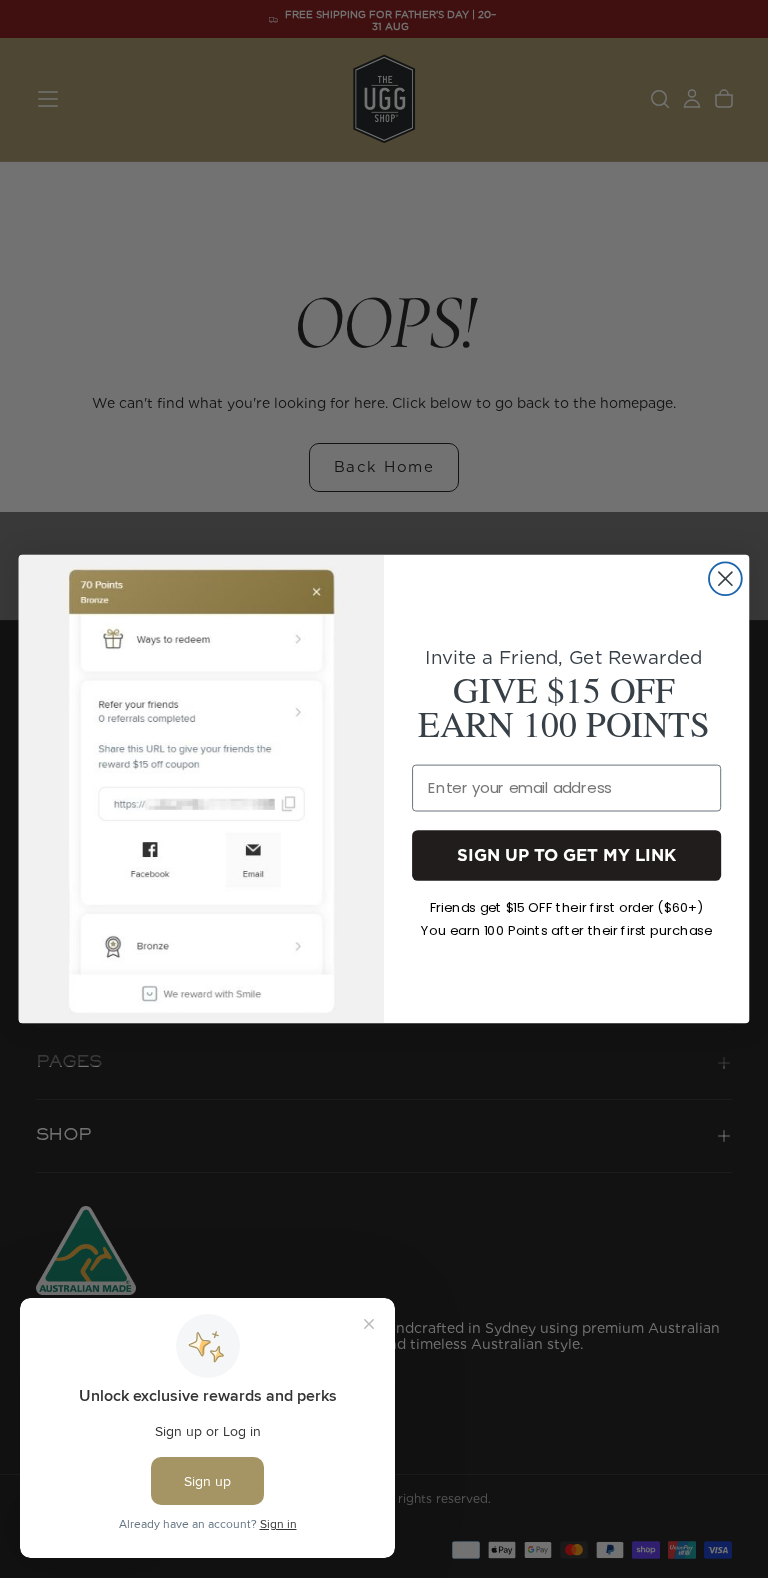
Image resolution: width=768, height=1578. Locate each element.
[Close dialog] (725, 578)
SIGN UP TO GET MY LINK (566, 854)
